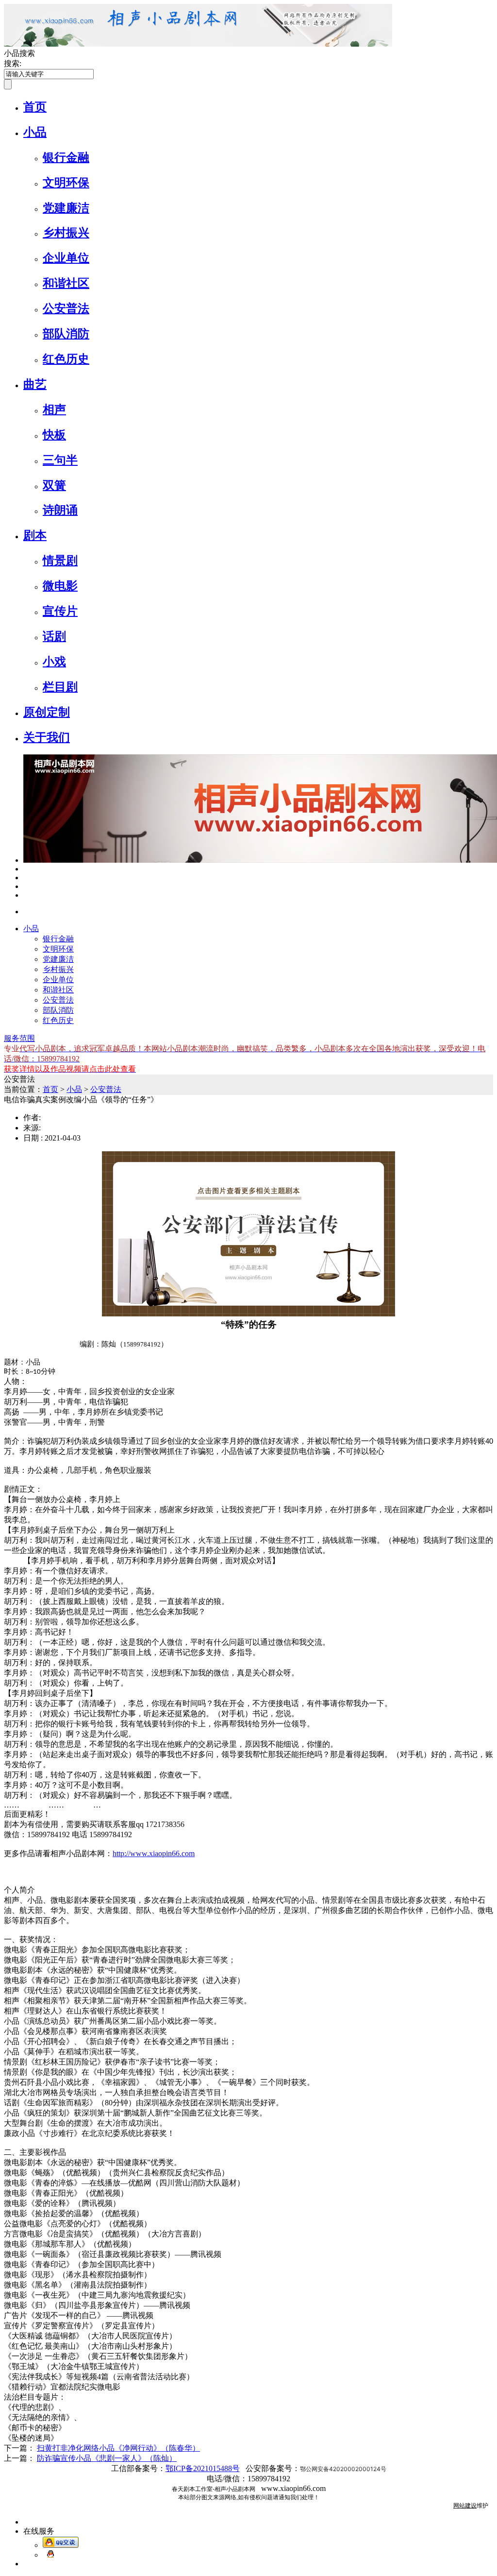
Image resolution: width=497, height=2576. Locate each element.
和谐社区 (66, 283)
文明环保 (66, 183)
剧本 (35, 535)
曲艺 (35, 384)
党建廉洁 (66, 208)
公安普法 (66, 308)
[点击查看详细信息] (26, 869)
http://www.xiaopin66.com (154, 1853)
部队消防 (66, 334)
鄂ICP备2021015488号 (203, 2468)
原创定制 (47, 712)
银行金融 (66, 157)
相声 (54, 409)
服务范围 (19, 1038)
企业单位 (66, 258)
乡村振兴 (66, 233)
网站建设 (465, 2506)
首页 (35, 107)
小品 (35, 132)
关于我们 (47, 737)
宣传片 (60, 611)
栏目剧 (60, 687)
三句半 (60, 460)
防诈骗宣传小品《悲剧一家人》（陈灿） (107, 2458)
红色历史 (66, 359)
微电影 (60, 586)
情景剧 (60, 561)
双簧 (54, 485)
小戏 (54, 662)
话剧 (54, 636)
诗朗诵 (60, 510)
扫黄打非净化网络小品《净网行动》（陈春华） (118, 2448)
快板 (54, 435)
